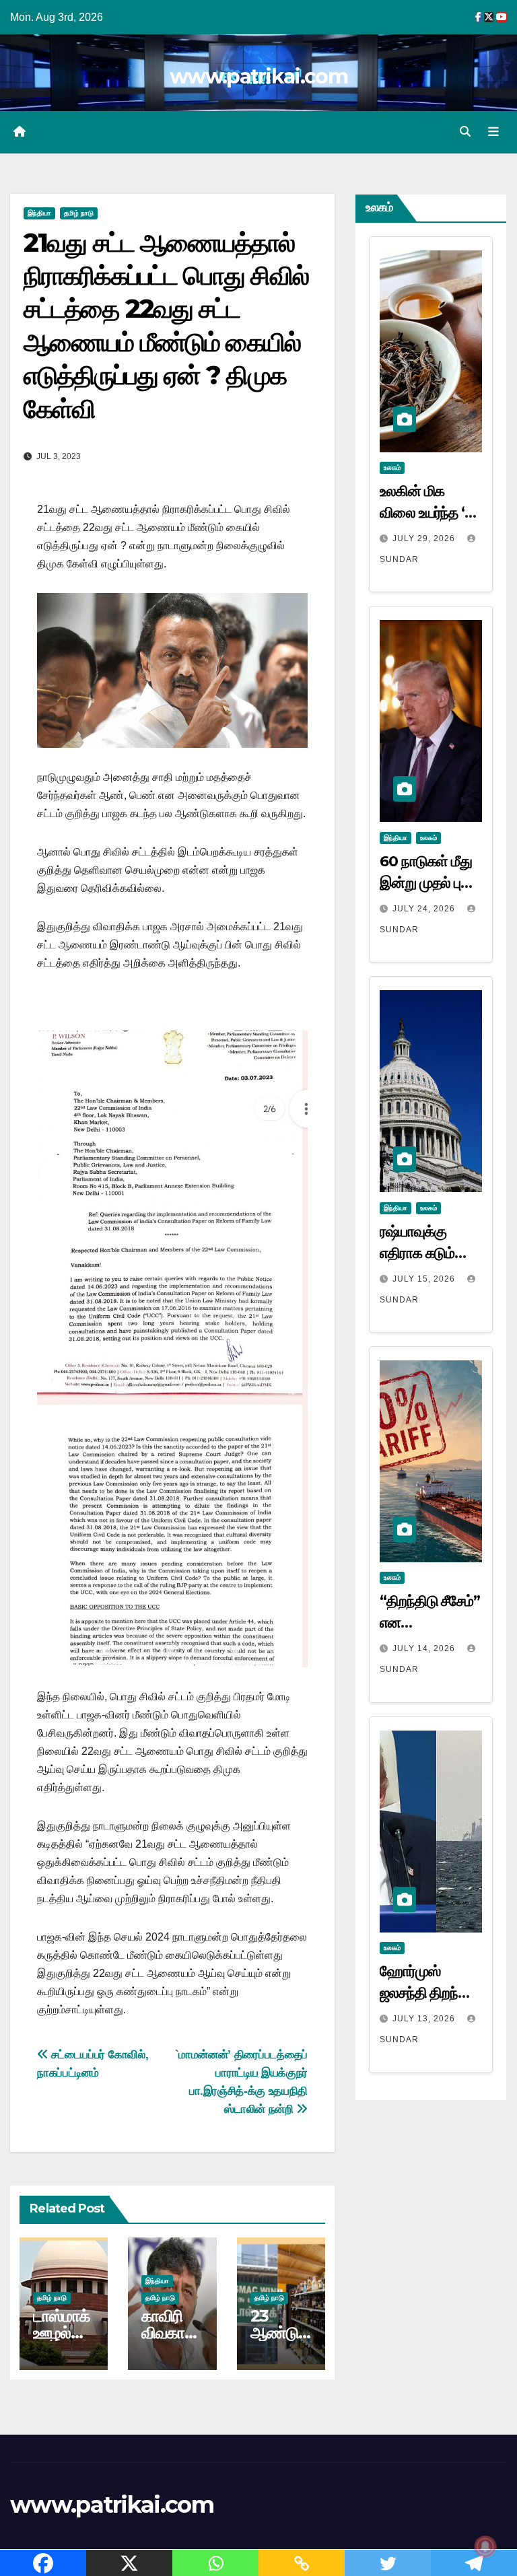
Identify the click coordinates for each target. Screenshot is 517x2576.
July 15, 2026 (425, 1279)
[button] (465, 132)
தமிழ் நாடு (79, 213)
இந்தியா (39, 213)
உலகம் (392, 467)
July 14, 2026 (425, 1648)
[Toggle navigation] (493, 132)
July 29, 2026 (425, 538)
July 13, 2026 (425, 2019)
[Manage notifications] (485, 2546)
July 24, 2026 (425, 909)
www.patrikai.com (258, 76)
